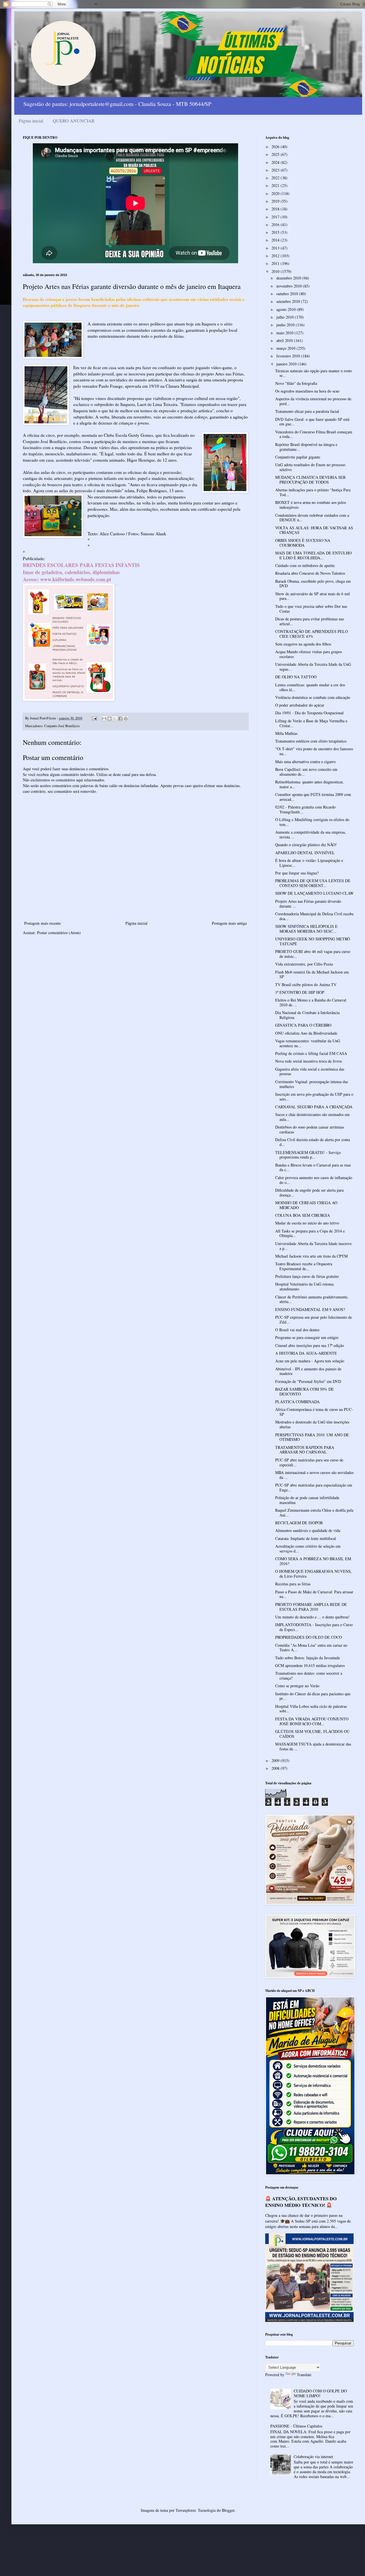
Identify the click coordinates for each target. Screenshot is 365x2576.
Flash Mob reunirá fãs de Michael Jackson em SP (312, 974)
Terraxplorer (186, 2510)
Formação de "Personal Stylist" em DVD (308, 1381)
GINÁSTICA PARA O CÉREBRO (303, 1025)
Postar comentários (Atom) (59, 933)
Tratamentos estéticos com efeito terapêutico (311, 741)
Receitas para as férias (293, 1584)
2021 (276, 185)
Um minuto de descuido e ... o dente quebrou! (312, 1617)
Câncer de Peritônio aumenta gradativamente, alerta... (312, 1299)
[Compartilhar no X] (115, 719)
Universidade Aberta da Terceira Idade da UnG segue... (313, 667)
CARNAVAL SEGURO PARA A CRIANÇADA (314, 1107)
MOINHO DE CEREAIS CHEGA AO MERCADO (306, 1205)
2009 (276, 1760)
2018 (276, 209)
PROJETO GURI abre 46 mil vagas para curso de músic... (313, 954)
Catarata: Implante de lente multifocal (306, 1538)
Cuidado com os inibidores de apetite (305, 565)
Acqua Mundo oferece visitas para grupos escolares (309, 654)
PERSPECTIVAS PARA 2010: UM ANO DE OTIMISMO (312, 1437)
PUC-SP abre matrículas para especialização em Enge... (314, 1487)
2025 (276, 154)
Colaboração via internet (313, 2457)
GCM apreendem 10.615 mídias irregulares (310, 1665)
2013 (276, 248)
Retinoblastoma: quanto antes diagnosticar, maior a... (309, 784)
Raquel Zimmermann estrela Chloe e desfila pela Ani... (314, 1513)
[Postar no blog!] (109, 719)
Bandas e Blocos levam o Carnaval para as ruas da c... (313, 1167)
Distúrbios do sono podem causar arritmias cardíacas (310, 1129)
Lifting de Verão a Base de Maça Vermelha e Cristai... (311, 723)
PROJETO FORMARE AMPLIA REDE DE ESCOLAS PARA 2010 (311, 1607)
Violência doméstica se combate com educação (313, 697)
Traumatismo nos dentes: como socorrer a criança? (309, 1676)
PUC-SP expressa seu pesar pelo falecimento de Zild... (314, 1320)
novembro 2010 (290, 286)
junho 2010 (286, 325)
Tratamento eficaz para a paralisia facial (307, 411)
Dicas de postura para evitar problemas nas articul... (310, 621)
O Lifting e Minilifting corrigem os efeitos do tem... (312, 822)
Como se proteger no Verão (297, 1686)
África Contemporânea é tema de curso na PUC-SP (314, 1412)
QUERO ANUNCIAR (74, 121)
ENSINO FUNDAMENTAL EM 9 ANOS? (310, 1309)
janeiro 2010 (287, 364)
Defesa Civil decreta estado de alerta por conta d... (313, 1142)
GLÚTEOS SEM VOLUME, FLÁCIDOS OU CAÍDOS (312, 1734)
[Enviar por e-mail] (104, 719)
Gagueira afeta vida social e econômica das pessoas (310, 1071)
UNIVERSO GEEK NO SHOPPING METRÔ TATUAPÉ (313, 941)
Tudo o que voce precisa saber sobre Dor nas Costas (311, 609)
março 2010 (286, 348)
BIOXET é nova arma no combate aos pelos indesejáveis (311, 505)
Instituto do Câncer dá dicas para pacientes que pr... (313, 1696)
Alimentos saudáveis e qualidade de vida (308, 1530)
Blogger (228, 2510)
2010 (276, 271)
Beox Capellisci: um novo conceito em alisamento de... (306, 772)
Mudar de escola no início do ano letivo (307, 1223)
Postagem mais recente (42, 923)
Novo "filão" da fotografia (296, 383)
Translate (304, 2375)
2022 (276, 178)
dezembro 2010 (289, 278)
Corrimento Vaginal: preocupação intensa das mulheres (312, 1084)
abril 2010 (285, 340)
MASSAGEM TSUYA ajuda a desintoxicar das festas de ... (313, 1746)
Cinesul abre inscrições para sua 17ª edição (310, 1345)
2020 (276, 193)
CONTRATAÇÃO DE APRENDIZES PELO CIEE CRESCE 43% (312, 634)
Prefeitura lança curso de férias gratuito (307, 1276)
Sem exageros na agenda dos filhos (303, 644)
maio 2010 (285, 333)
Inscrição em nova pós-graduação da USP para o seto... (314, 1097)
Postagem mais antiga (229, 923)
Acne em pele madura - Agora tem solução (310, 1361)
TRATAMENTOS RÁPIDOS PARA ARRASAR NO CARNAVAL (305, 1450)
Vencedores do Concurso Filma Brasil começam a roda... (314, 434)
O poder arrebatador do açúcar (300, 705)
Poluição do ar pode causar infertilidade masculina (307, 1500)
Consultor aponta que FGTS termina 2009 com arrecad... (313, 797)
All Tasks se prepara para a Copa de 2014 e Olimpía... (310, 1233)
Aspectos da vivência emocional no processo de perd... (313, 401)
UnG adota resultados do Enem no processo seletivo (310, 467)
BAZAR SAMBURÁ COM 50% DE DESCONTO (305, 1391)
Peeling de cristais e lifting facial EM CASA (311, 1053)
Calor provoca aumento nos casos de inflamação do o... (314, 1180)
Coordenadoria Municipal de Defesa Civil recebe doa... (314, 916)
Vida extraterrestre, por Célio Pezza (304, 964)
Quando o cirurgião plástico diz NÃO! (306, 845)
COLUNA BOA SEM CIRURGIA (303, 1215)
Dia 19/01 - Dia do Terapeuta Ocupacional (309, 713)
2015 (276, 232)
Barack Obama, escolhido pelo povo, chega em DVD (313, 584)
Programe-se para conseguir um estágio (307, 1337)
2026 (276, 147)
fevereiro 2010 (289, 356)
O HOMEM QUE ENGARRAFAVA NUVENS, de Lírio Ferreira (314, 1574)
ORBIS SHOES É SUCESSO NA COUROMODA (303, 543)
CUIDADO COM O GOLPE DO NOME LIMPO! (320, 2393)
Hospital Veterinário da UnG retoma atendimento (304, 1286)
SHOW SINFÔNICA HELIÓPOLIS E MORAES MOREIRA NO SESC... (306, 929)
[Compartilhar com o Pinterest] (126, 719)
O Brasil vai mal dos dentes (297, 1330)
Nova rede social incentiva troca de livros (309, 1061)
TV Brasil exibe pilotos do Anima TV (306, 985)
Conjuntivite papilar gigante (298, 457)
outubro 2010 (288, 294)
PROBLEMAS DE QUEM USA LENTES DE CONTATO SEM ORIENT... (313, 883)
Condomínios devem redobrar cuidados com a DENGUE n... (312, 518)
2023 (276, 170)
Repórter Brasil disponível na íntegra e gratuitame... (306, 447)
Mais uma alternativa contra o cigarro (305, 762)
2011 (276, 263)
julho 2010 (286, 317)
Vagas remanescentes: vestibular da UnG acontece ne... (308, 1043)
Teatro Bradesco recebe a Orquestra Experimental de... (304, 1266)
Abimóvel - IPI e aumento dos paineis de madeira (308, 1371)
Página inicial (31, 121)
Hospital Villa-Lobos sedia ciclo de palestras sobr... (311, 1709)
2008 (276, 1768)
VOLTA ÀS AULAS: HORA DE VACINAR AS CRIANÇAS (314, 530)
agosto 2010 (287, 309)
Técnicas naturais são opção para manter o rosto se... (314, 373)
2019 (276, 201)
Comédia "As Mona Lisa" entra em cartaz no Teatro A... (311, 1648)
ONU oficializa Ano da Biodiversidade (306, 1033)
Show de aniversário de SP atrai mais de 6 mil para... (313, 596)
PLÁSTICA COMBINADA (297, 1402)
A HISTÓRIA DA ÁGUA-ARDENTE (306, 1353)
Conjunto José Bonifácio (62, 726)
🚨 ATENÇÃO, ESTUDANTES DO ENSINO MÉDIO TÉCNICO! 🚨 (301, 2202)
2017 (276, 217)
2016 (276, 225)
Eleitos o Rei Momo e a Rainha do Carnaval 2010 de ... (311, 1002)
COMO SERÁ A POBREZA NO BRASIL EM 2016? (313, 1561)
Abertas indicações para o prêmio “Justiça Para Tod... (313, 492)
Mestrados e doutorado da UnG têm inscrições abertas (312, 1424)
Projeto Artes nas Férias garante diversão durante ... (308, 904)
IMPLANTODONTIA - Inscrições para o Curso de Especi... (314, 1627)
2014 (276, 240)
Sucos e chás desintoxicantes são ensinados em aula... (312, 1117)
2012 (276, 256)
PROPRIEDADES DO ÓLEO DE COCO (309, 1637)
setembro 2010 (289, 301)
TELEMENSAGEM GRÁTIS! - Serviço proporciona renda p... (308, 1155)
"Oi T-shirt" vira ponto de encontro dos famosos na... (314, 751)
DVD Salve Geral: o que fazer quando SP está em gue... (312, 422)
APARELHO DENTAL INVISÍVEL (305, 853)
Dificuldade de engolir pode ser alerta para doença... (309, 1193)
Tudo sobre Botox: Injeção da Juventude (308, 1658)
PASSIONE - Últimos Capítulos (296, 2426)
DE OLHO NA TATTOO (296, 677)
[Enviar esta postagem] (94, 718)
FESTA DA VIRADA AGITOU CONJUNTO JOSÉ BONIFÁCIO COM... (312, 1721)
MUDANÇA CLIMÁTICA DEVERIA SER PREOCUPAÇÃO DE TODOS (310, 480)
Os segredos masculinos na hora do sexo (307, 391)
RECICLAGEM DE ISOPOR (299, 1523)
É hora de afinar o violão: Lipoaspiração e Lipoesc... (309, 863)
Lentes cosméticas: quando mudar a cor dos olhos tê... (310, 687)
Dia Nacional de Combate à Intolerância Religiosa (307, 1015)
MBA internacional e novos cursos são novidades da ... (314, 1475)
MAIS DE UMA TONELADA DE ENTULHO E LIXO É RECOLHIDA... (313, 555)
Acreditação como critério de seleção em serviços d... (308, 1549)
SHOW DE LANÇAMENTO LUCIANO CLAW (314, 893)
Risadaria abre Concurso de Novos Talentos (310, 573)
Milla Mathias (286, 733)
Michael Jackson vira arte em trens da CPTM (311, 1256)
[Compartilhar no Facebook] (120, 719)
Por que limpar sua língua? (297, 873)
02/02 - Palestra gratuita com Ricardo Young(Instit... (305, 809)
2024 (276, 162)
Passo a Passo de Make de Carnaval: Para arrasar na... (314, 1594)
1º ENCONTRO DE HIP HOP (300, 992)
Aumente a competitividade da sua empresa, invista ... (311, 834)
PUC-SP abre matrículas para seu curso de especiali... (309, 1462)
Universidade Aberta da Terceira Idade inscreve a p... (313, 1246)
